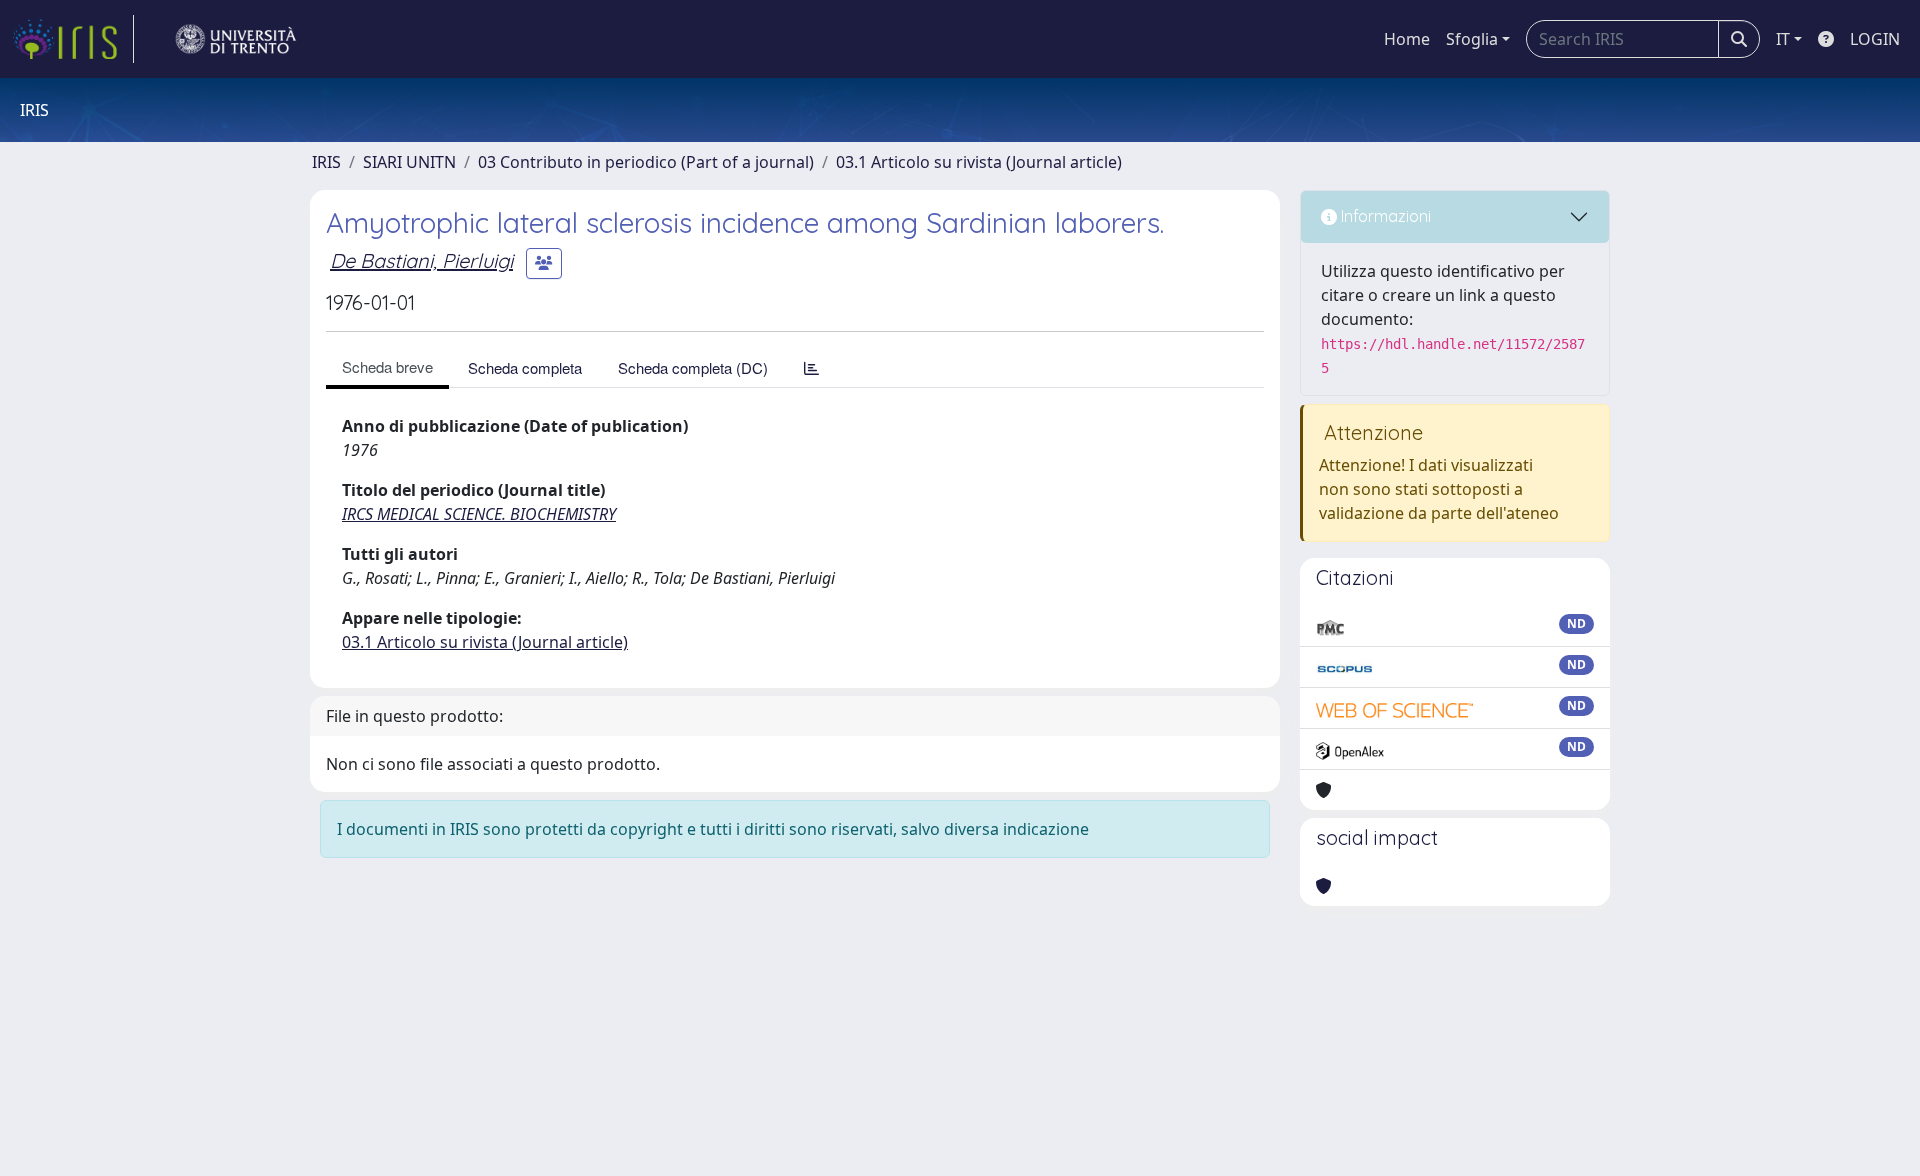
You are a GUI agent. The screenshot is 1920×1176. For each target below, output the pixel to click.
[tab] (811, 367)
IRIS (326, 162)
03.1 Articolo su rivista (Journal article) (979, 162)
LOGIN (1875, 39)
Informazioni (1384, 216)
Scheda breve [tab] (387, 366)
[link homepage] (73, 39)
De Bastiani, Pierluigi (421, 260)
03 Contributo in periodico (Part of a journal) (646, 162)
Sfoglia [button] (1472, 39)
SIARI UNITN (409, 162)
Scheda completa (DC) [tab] (693, 367)
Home (1407, 39)
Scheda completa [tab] (525, 367)
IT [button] (1783, 39)
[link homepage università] (236, 39)
